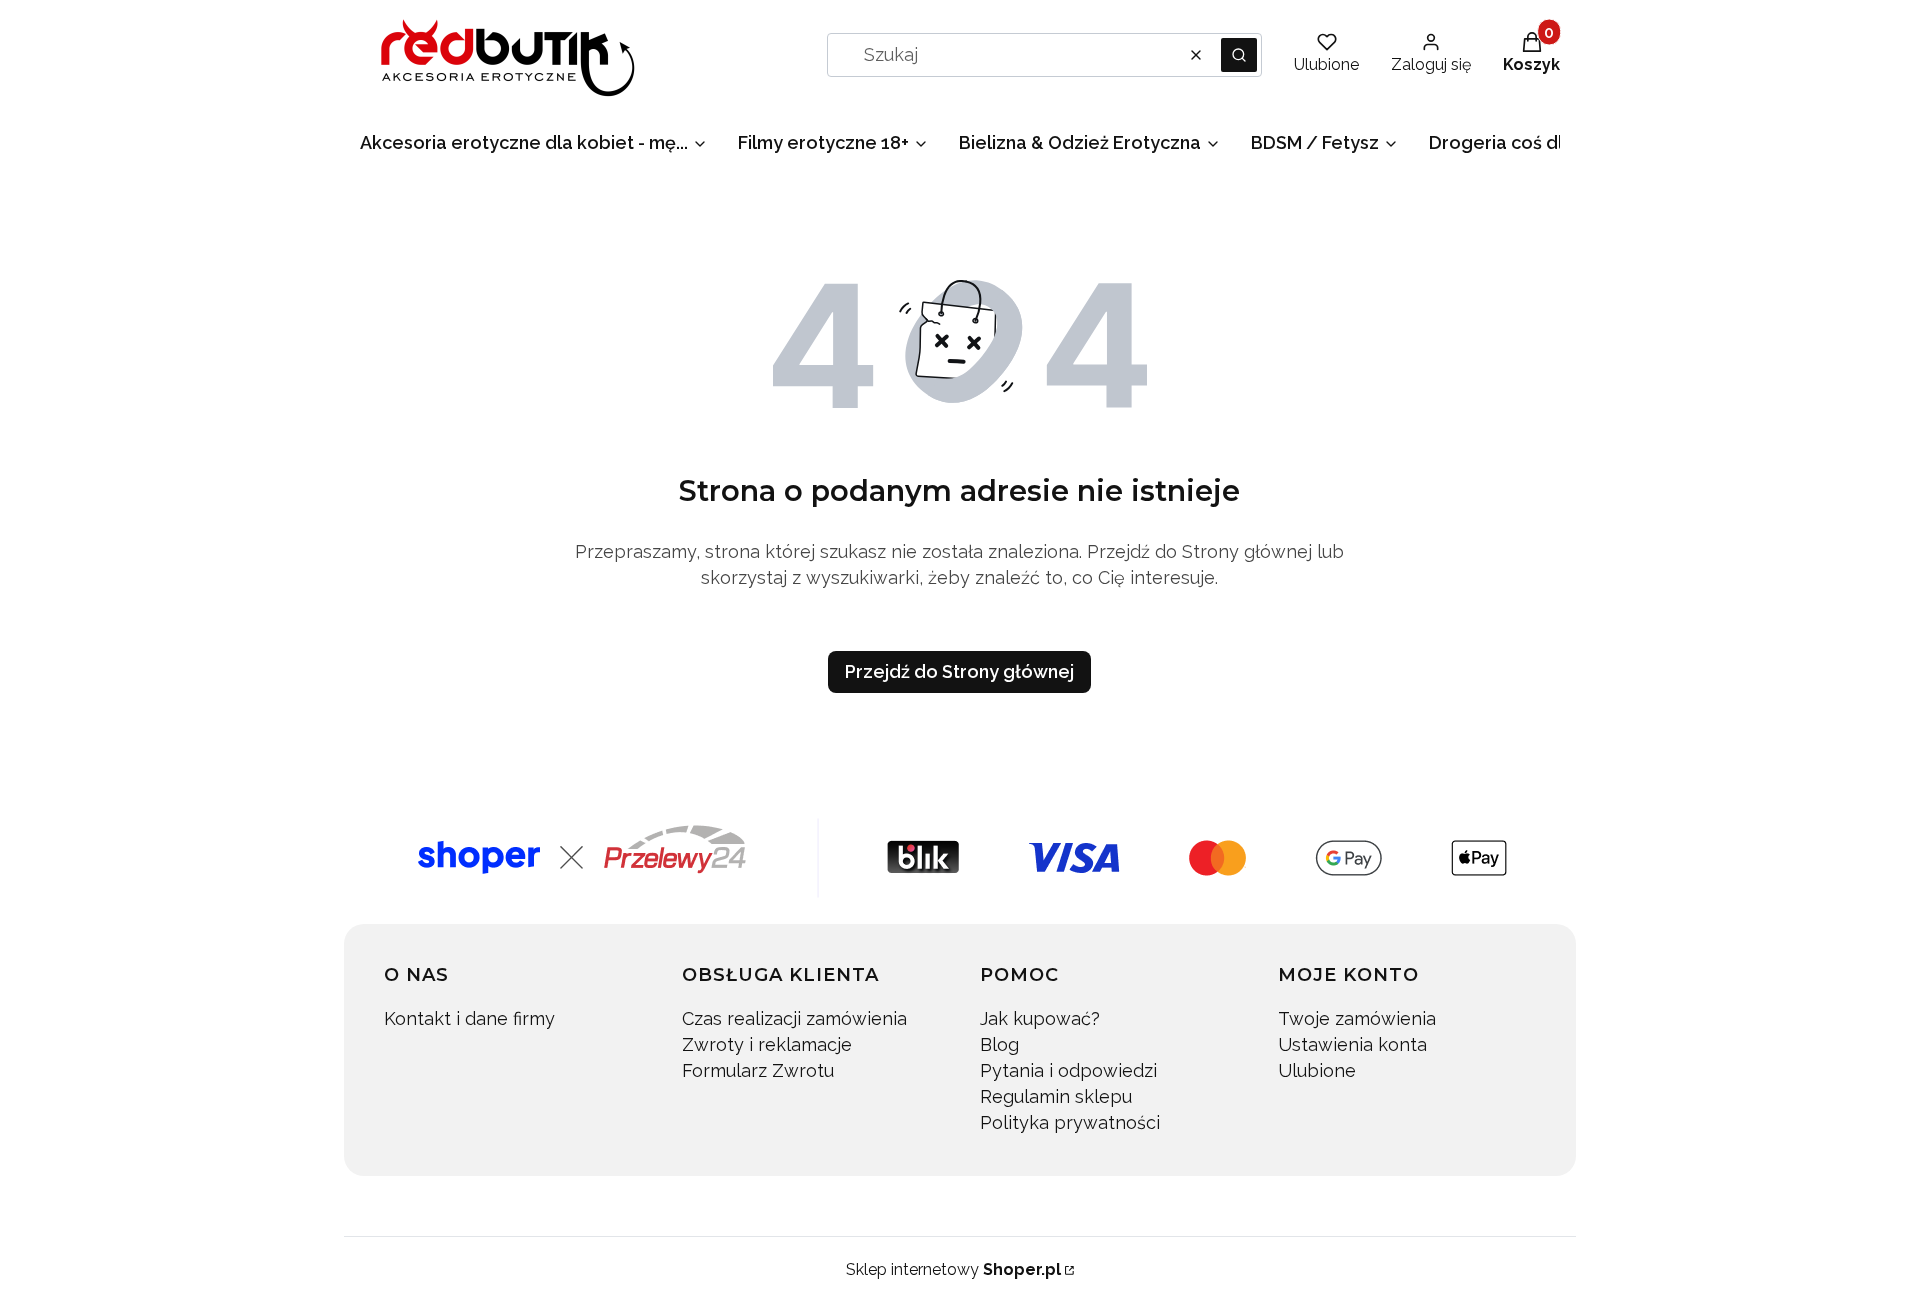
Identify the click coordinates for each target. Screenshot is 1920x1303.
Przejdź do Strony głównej (959, 671)
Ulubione (1317, 1070)
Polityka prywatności (1070, 1122)
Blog (999, 1044)
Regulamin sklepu (1056, 1096)
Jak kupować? (1040, 1018)
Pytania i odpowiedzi (1068, 1070)
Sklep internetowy (953, 1269)
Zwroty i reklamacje (767, 1044)
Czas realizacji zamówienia (794, 1018)
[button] (1239, 55)
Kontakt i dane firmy (469, 1018)
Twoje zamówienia (1357, 1018)
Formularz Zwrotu (758, 1070)
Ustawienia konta (1352, 1044)
